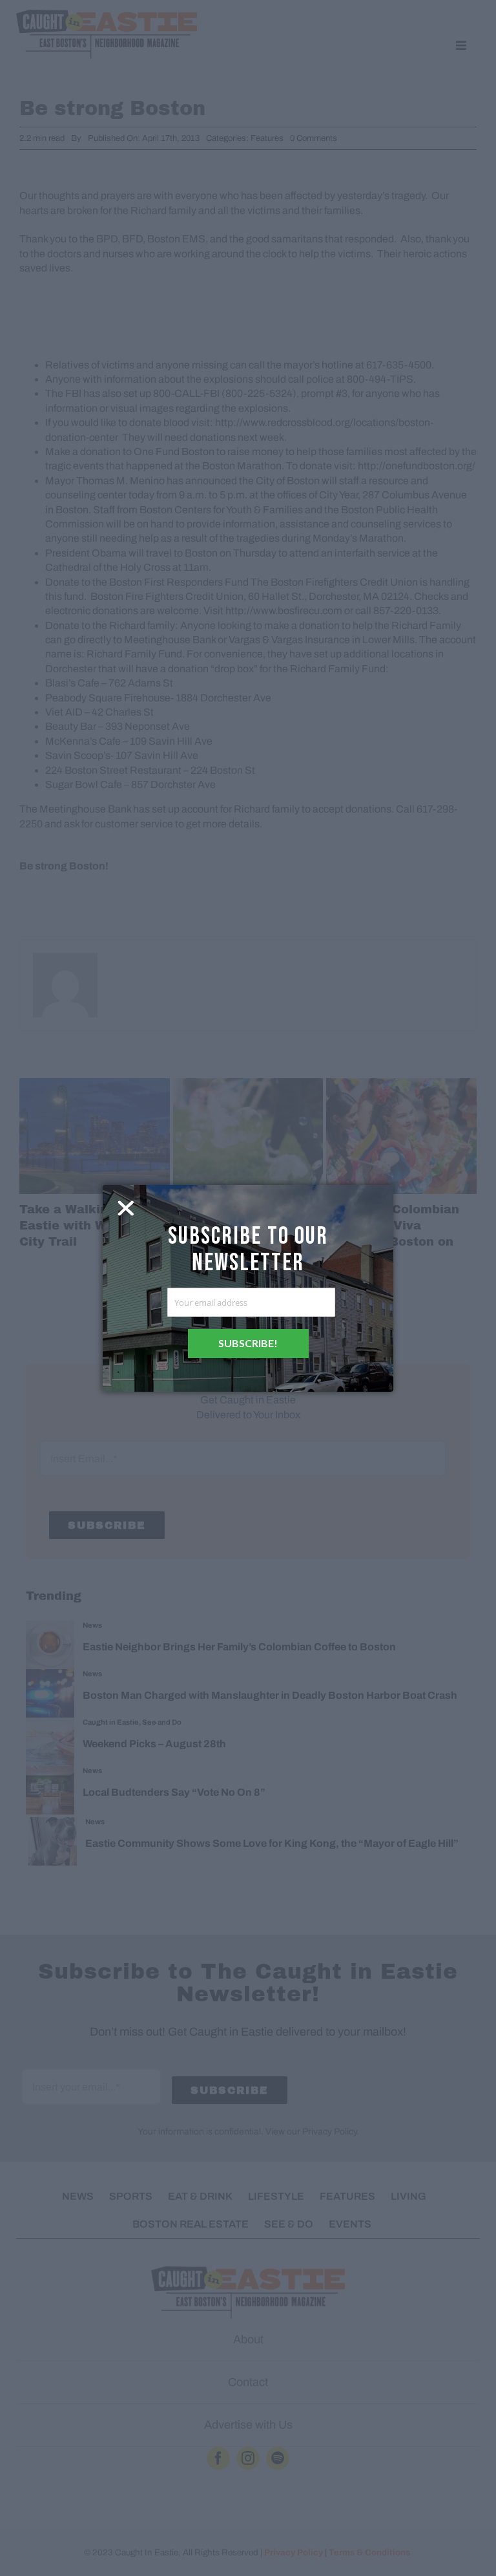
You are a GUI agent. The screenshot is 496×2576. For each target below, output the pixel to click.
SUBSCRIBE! (248, 1343)
